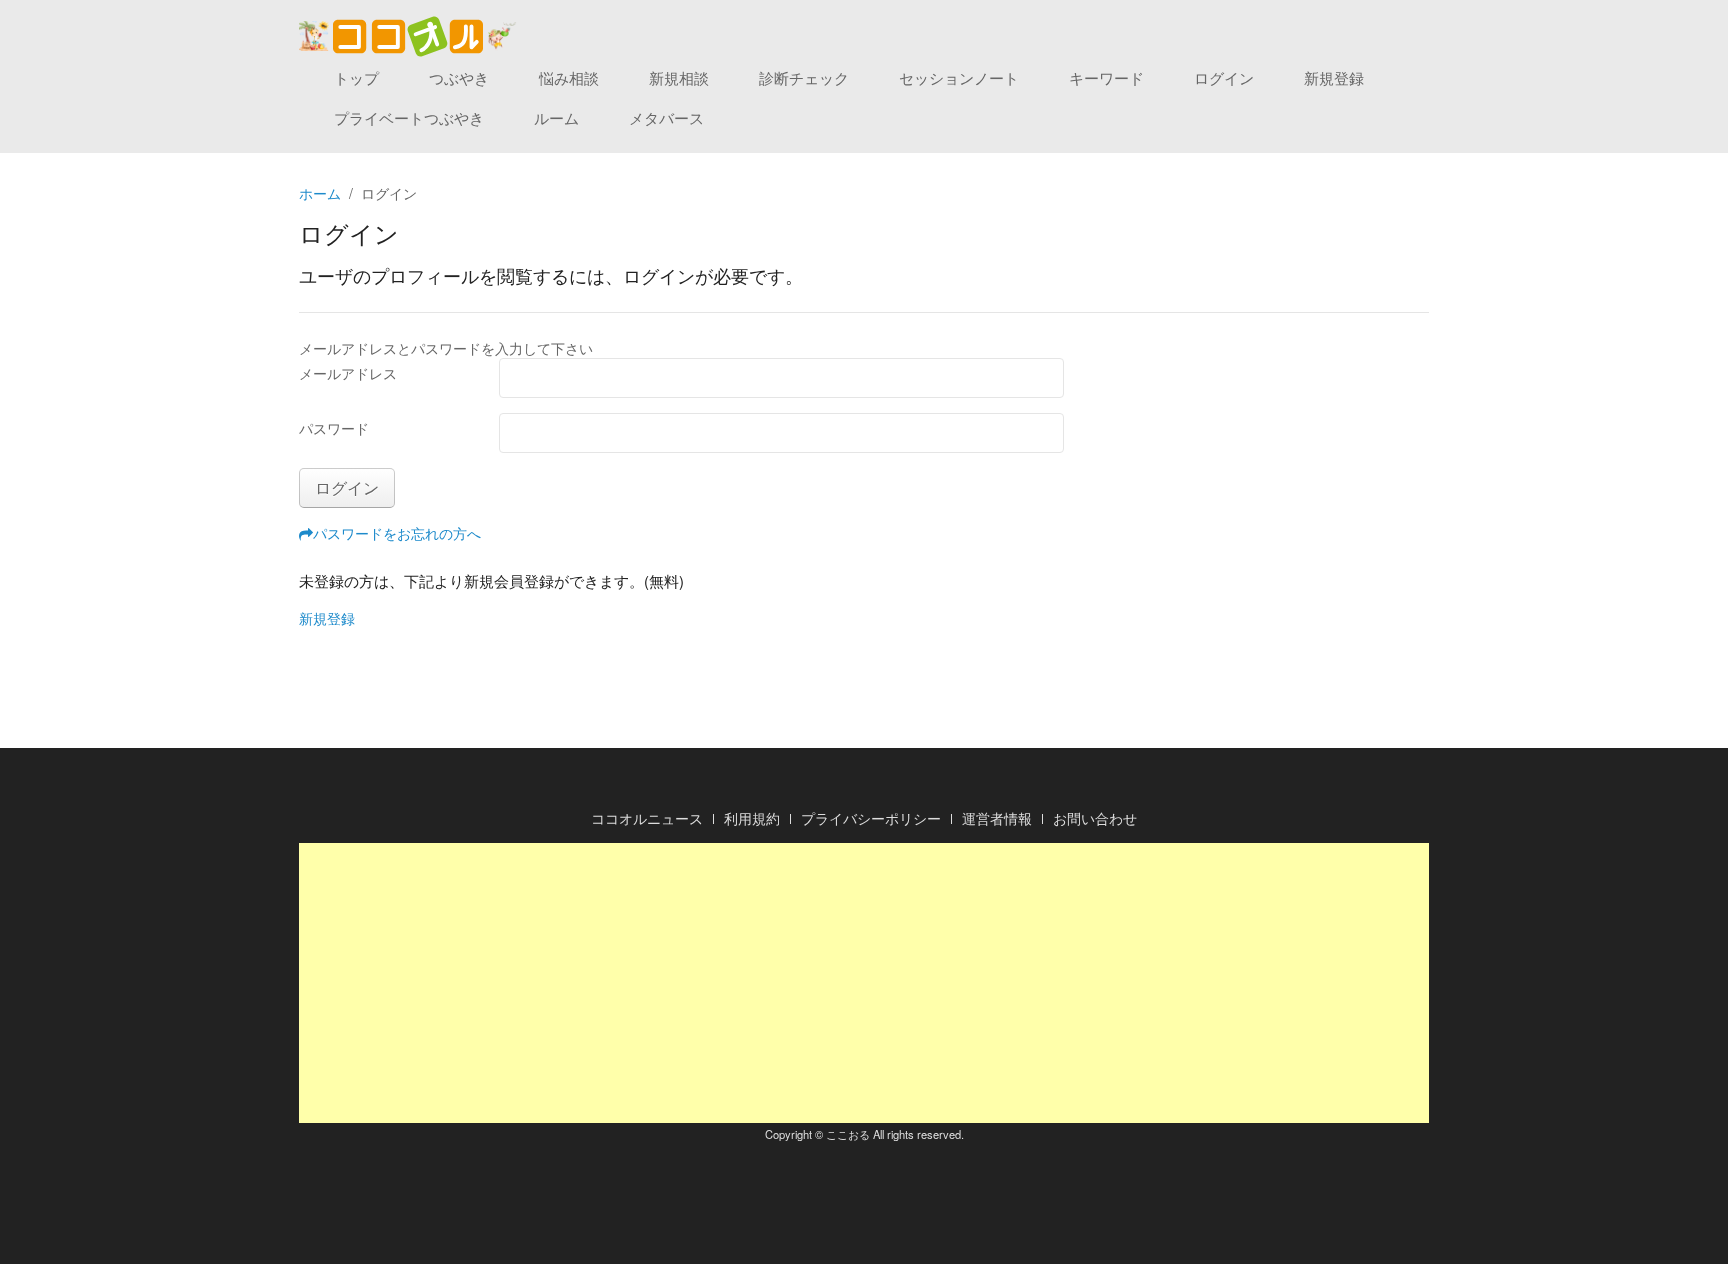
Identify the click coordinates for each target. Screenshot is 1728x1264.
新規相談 (679, 77)
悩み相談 (569, 77)
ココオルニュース (647, 818)
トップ (356, 77)
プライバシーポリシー (871, 818)
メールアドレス (348, 373)
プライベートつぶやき (409, 117)
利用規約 (752, 818)
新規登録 (1334, 77)
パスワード (334, 428)
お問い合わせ (1095, 818)
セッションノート (959, 77)
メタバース (666, 117)
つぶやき (459, 77)
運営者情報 (997, 818)
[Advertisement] (864, 983)
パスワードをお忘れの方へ (397, 533)
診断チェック (804, 77)
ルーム (556, 117)
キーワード (1106, 77)
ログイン (1224, 77)
